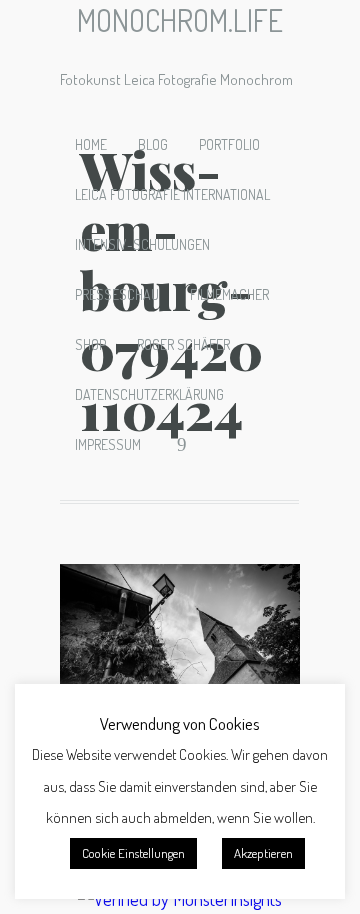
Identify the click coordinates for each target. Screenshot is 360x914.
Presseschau (117, 294)
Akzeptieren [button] (263, 853)
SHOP (90, 344)
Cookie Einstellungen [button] (133, 853)
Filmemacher (229, 294)
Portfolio (229, 144)
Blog (153, 144)
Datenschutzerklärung (149, 394)
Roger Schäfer (183, 344)
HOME (91, 144)
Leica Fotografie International (172, 194)
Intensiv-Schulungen (142, 244)
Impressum (108, 444)
